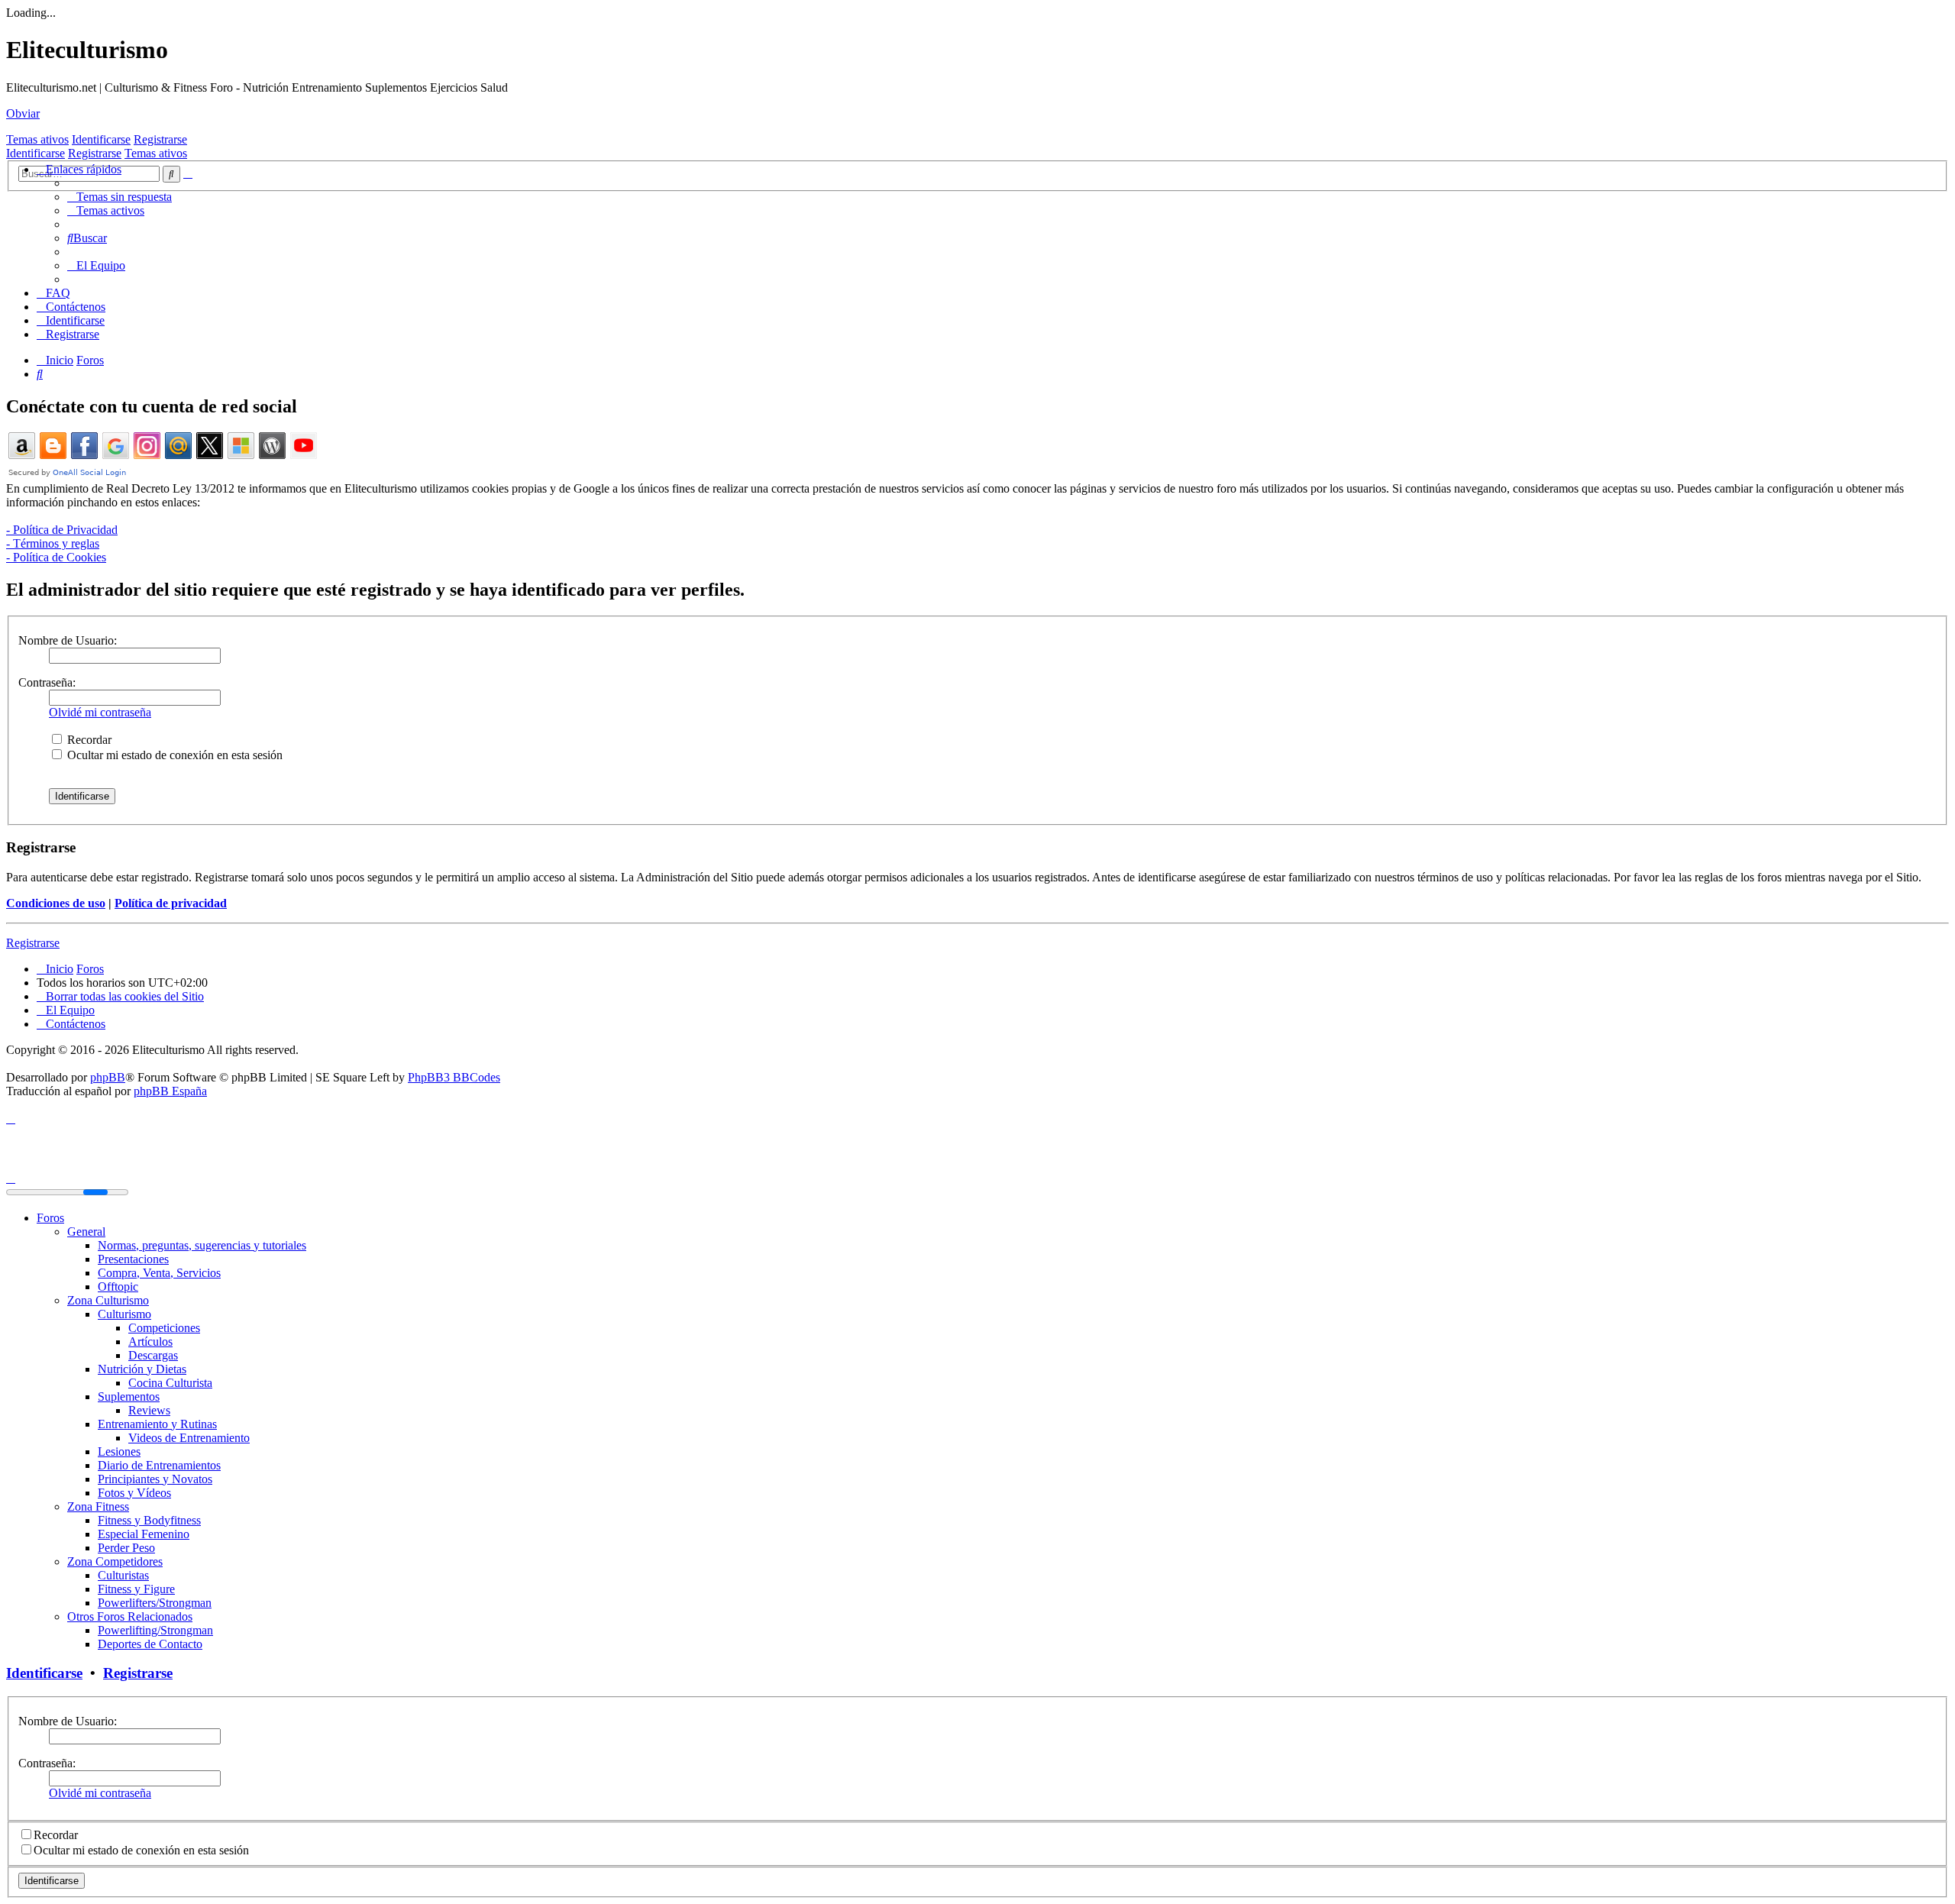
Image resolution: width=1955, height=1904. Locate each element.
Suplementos (129, 1396)
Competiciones (164, 1328)
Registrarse (160, 139)
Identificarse (101, 139)
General (86, 1232)
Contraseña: (47, 682)
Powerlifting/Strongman (155, 1630)
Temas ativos (37, 139)
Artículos (150, 1342)
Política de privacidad (171, 903)
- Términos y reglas (53, 543)
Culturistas (123, 1575)
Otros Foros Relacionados (130, 1616)
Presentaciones (133, 1259)
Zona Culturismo (108, 1300)
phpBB (108, 1077)
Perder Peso (126, 1548)
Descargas (153, 1355)
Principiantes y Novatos (155, 1479)
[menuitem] (120, 197)
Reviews (149, 1410)
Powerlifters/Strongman (155, 1603)
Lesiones (119, 1451)
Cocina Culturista (170, 1383)
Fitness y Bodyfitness (149, 1520)
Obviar (23, 113)
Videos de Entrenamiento (189, 1438)
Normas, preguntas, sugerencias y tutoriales (202, 1245)
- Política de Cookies (56, 557)
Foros (50, 1218)
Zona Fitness (98, 1506)
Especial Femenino (144, 1534)
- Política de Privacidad (62, 530)
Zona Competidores (115, 1561)
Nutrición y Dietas (142, 1369)
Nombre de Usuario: (68, 640)
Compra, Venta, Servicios (159, 1273)
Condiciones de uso (56, 903)
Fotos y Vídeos (134, 1493)
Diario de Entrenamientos (159, 1465)
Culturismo (124, 1314)
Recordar (88, 740)
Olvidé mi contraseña (100, 712)
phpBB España (170, 1091)
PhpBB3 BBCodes (454, 1077)
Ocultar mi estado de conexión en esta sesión (173, 755)
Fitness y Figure (136, 1589)
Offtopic (118, 1287)
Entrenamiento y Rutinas (157, 1424)
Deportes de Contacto (150, 1644)
